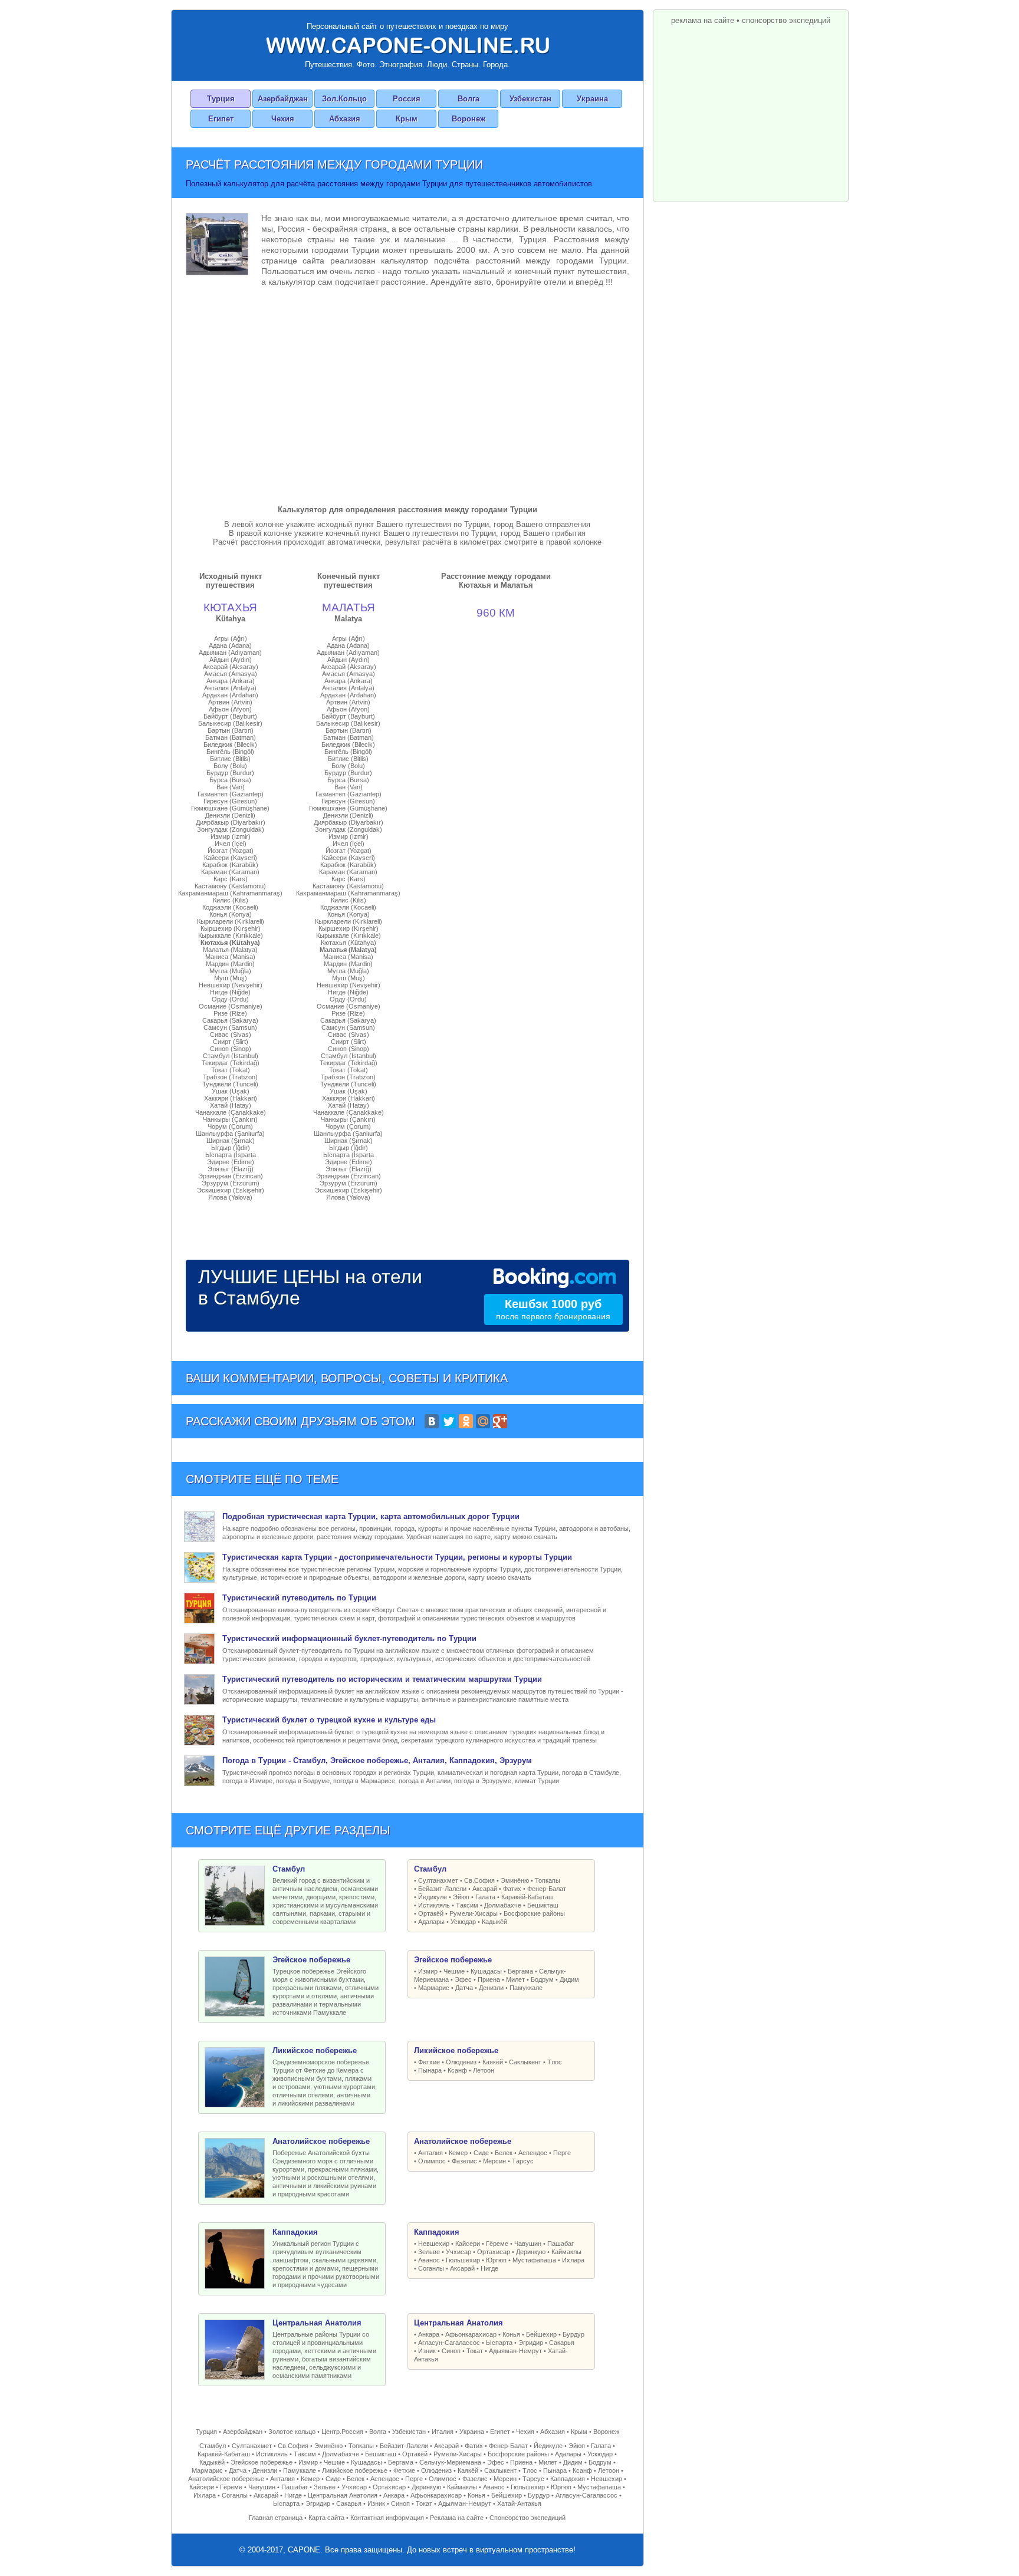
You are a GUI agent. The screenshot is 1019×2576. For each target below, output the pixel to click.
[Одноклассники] (466, 1421)
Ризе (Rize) (230, 1013)
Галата (485, 1897)
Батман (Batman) (231, 737)
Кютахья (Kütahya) (230, 943)
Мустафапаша (534, 2260)
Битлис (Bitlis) (230, 759)
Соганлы (431, 2268)
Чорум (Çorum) (230, 1126)
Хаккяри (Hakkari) (231, 1098)
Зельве (429, 2252)
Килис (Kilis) (231, 900)
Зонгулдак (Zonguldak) (231, 829)
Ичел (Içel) (231, 844)
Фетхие (429, 2062)
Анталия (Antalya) (230, 688)
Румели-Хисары (458, 2454)
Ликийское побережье (355, 2470)
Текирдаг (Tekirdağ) (231, 1063)
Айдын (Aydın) (231, 660)
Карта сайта (326, 2518)
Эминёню (515, 1880)
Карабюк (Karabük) (230, 865)
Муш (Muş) (231, 978)
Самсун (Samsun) (230, 1027)
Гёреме (497, 2244)
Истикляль (434, 1905)
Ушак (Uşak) (231, 1091)
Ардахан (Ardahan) (230, 695)
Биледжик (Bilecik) (230, 745)
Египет (221, 119)
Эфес (463, 1979)
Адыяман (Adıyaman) (230, 653)
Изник (427, 2351)
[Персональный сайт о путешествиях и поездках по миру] (407, 45)
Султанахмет (438, 1880)
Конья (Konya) (231, 914)
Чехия (283, 119)
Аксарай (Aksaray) (231, 667)
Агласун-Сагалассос (449, 2343)
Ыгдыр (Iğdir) (231, 1148)
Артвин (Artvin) (230, 702)
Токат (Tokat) (231, 1070)
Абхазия (345, 119)
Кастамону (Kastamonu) (230, 886)
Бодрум (542, 1979)
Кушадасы (486, 1971)
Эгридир (531, 2343)
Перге (562, 2153)
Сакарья (562, 2343)
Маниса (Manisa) (230, 957)
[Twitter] (449, 1421)
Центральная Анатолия (343, 2495)
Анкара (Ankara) (231, 681)
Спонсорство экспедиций (527, 2518)
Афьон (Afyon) (230, 709)
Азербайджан (283, 99)
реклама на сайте (703, 20)
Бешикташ (543, 1905)
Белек (504, 2153)
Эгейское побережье (262, 2462)
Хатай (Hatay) (231, 1105)
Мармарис (434, 1988)
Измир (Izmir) (231, 836)
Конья (511, 2334)
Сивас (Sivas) (231, 1035)
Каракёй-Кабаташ (527, 1897)
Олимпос (432, 2161)
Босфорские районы (534, 1913)
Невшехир (434, 2244)
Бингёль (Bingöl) (230, 752)
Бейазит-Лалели (442, 1889)
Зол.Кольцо (344, 99)
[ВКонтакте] (432, 1421)
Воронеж (469, 119)
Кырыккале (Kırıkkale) (231, 935)
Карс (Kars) (231, 879)
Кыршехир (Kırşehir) (231, 928)
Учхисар (458, 2252)
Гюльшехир (463, 2260)
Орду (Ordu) (230, 999)
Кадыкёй (494, 1922)
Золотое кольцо (292, 2432)
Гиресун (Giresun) (230, 801)
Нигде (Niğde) (230, 992)
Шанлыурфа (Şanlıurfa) (230, 1134)
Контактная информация (387, 2518)
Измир (428, 1971)
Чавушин (528, 2244)
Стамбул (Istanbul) (231, 1056)
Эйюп (461, 1897)
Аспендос (533, 2153)
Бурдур (573, 2334)
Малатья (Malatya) (230, 950)
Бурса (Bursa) (230, 780)
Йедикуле (433, 1897)
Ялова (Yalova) (230, 1197)
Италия (443, 2432)
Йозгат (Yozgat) (231, 851)
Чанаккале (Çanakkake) (231, 1112)
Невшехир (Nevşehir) (231, 985)
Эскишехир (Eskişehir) (231, 1190)
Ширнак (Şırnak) (231, 1141)
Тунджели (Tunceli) (230, 1084)
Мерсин (494, 2161)
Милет (515, 1979)
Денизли (491, 1988)
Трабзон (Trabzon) (230, 1077)
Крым (407, 119)
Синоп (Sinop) (231, 1049)
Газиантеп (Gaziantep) (231, 794)
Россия (407, 99)
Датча (464, 1988)
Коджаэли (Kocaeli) (230, 907)
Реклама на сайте (457, 2518)
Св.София (479, 1880)
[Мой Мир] (483, 1421)
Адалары (431, 1922)
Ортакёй (431, 1913)
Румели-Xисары (474, 1913)
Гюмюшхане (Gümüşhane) (230, 808)
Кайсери (468, 2244)
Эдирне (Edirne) (231, 1162)
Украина (592, 99)
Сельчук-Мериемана (450, 2462)
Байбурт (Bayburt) (230, 716)
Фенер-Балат (547, 1889)
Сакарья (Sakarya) (230, 1020)
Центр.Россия (342, 2432)
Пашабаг (561, 2244)
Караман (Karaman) (230, 872)
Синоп (451, 2351)
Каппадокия (568, 2479)
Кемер (458, 2153)
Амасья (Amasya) (231, 674)
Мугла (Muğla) (230, 971)
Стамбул (213, 2446)
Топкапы (548, 1880)
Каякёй (493, 2062)
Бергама (520, 1971)
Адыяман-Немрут (515, 2351)
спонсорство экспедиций (786, 20)
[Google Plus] (500, 1421)
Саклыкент (525, 2062)
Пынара (430, 2070)
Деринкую (531, 2252)
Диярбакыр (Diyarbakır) (231, 822)
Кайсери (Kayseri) (231, 858)
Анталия (430, 2153)
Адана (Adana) (230, 645)
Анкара (429, 2334)
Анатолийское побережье (226, 2479)
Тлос (555, 2062)
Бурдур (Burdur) (230, 773)
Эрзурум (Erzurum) (231, 1183)
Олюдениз (461, 2062)
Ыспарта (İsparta (231, 1155)
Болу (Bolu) (230, 766)
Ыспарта (499, 2343)
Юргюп (496, 2260)
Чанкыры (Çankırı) (230, 1119)
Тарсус (523, 2161)
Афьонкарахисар (471, 2334)
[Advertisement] (407, 393)
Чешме (454, 1971)
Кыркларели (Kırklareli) (231, 921)
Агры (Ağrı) (231, 638)
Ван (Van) (231, 787)
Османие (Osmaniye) (231, 1006)
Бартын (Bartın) (231, 730)
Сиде (481, 2153)
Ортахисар (494, 2252)
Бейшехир (541, 2334)
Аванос (429, 2260)
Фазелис (464, 2161)
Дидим (569, 1979)
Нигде (489, 2268)
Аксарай (485, 1889)
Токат (475, 2351)
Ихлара (573, 2260)
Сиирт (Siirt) (231, 1042)
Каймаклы (566, 2252)
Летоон (484, 2070)
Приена (489, 1979)
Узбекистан (530, 99)
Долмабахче (503, 1905)
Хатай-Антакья (519, 2503)
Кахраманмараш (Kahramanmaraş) (230, 893)
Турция (221, 99)
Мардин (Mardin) (230, 964)
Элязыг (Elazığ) (231, 1169)
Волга (469, 99)
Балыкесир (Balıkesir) (230, 723)
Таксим (467, 1905)
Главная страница (276, 2518)
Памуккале (526, 1988)
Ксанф (457, 2070)
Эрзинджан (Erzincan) (231, 1176)
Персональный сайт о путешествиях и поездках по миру (407, 26)
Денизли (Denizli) (230, 815)
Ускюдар (463, 1922)
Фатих (512, 1889)
